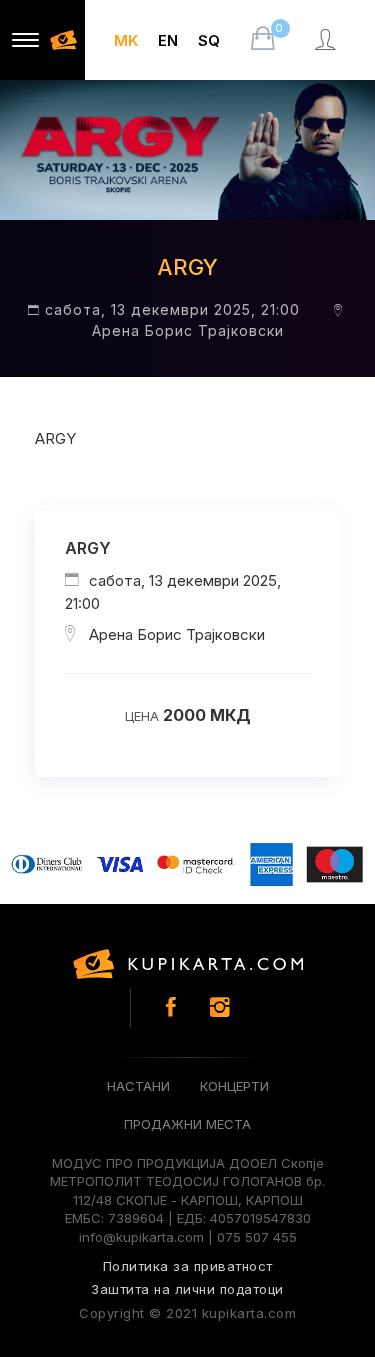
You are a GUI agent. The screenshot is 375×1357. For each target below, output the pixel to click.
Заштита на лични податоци (187, 1289)
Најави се (327, 59)
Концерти (234, 1086)
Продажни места (187, 1124)
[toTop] (330, 1302)
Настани (138, 1086)
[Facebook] (171, 1007)
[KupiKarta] (188, 964)
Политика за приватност (188, 1266)
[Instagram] (220, 1007)
